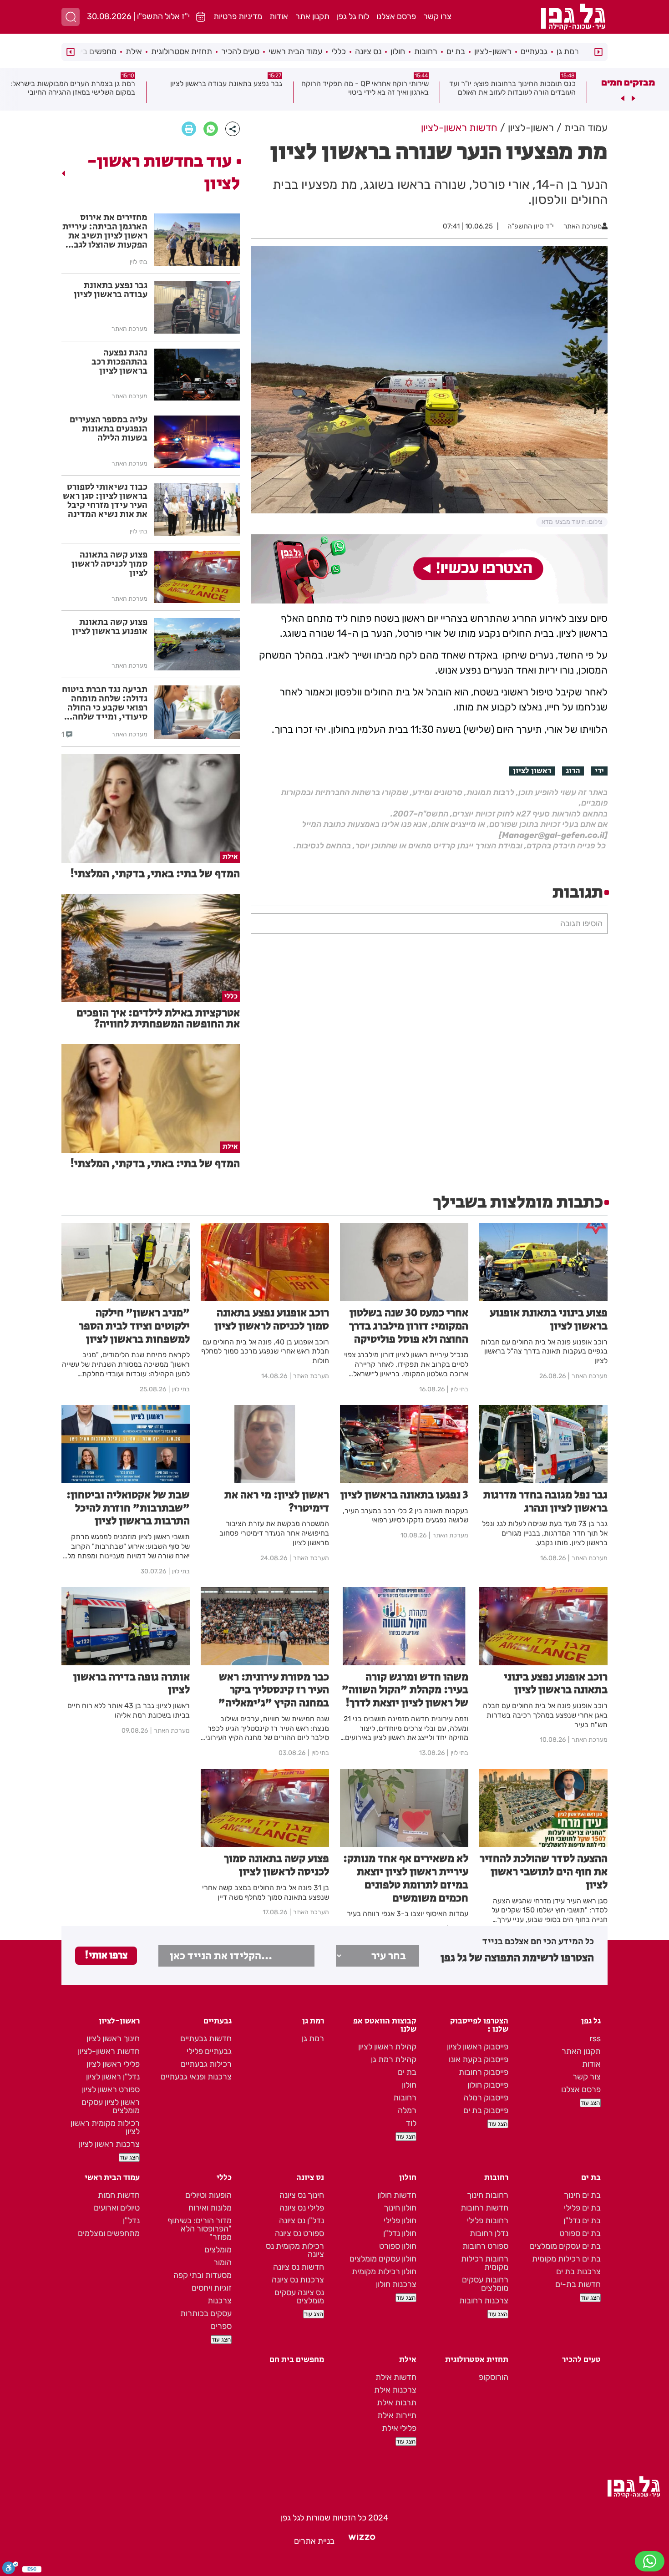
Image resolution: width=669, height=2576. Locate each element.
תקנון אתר (312, 16)
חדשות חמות (119, 2195)
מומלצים (218, 2250)
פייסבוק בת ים (486, 2110)
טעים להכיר (240, 51)
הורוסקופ (494, 2377)
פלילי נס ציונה (302, 2208)
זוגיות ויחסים (212, 2288)
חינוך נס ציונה (302, 2195)
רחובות (426, 51)
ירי (599, 771)
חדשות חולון (397, 2195)
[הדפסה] (189, 129)
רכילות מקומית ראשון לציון (105, 2127)
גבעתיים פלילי (209, 2051)
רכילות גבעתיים (206, 2064)
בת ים (456, 51)
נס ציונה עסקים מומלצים (299, 2297)
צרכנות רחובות (484, 2301)
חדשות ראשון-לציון (109, 2051)
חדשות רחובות (484, 2208)
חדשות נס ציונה (299, 2267)
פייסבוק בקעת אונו (479, 2059)
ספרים (221, 2326)
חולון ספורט (398, 2246)
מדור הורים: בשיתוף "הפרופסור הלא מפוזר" (200, 2229)
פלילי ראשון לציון (113, 2064)
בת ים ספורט (580, 2233)
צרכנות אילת (395, 2390)
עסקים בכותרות (206, 2313)
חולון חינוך (400, 2208)
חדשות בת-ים (578, 2284)
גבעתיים (534, 51)
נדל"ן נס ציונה (302, 2221)
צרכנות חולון (396, 2284)
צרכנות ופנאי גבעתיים (196, 2077)
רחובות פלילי (488, 2221)
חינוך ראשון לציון (113, 2038)
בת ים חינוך (582, 2195)
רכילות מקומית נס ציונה (295, 2250)
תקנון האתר (581, 2051)
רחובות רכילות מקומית (485, 2263)
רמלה (407, 2110)
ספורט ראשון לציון (111, 2089)
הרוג (573, 771)
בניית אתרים (314, 2541)
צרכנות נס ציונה (298, 2280)
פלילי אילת (399, 2428)
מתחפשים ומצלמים (109, 2233)
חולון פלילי (400, 2221)
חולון (398, 51)
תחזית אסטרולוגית (182, 51)
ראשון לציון (532, 771)
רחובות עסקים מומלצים (485, 2284)
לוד (411, 2123)
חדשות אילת (396, 2377)
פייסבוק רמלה (486, 2098)
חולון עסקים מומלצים (383, 2259)
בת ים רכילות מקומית (566, 2259)
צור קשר (587, 2077)
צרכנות (220, 2301)
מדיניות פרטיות (238, 16)
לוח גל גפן (353, 16)
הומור (223, 2262)
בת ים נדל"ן (582, 2221)
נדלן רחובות (489, 2233)
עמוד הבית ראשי (295, 51)
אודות (279, 16)
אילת (134, 51)
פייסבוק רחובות (484, 2072)
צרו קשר (437, 16)
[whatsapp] (211, 129)
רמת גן (568, 51)
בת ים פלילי (582, 2208)
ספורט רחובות (485, 2246)
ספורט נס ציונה (299, 2233)
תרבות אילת (397, 2403)
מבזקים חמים (628, 82)
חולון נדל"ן (400, 2233)
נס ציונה (368, 51)
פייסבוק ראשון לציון (478, 2047)
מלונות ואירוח (210, 2208)
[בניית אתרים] (362, 2541)
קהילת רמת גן (394, 2059)
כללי (339, 51)
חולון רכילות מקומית (384, 2272)
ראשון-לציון (493, 51)
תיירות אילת (397, 2415)
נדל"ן (131, 2221)
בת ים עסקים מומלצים (565, 2246)
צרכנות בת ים (578, 2272)
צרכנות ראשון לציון (109, 2144)
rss (595, 2038)
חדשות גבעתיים (206, 2038)
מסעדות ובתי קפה (203, 2275)
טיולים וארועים (117, 2208)
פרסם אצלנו (396, 16)
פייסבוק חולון (488, 2085)
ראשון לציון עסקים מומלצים (111, 2106)
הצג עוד (590, 2103)
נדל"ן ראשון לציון (113, 2077)
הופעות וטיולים (208, 2195)
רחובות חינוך (488, 2195)
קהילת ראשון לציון (387, 2047)
